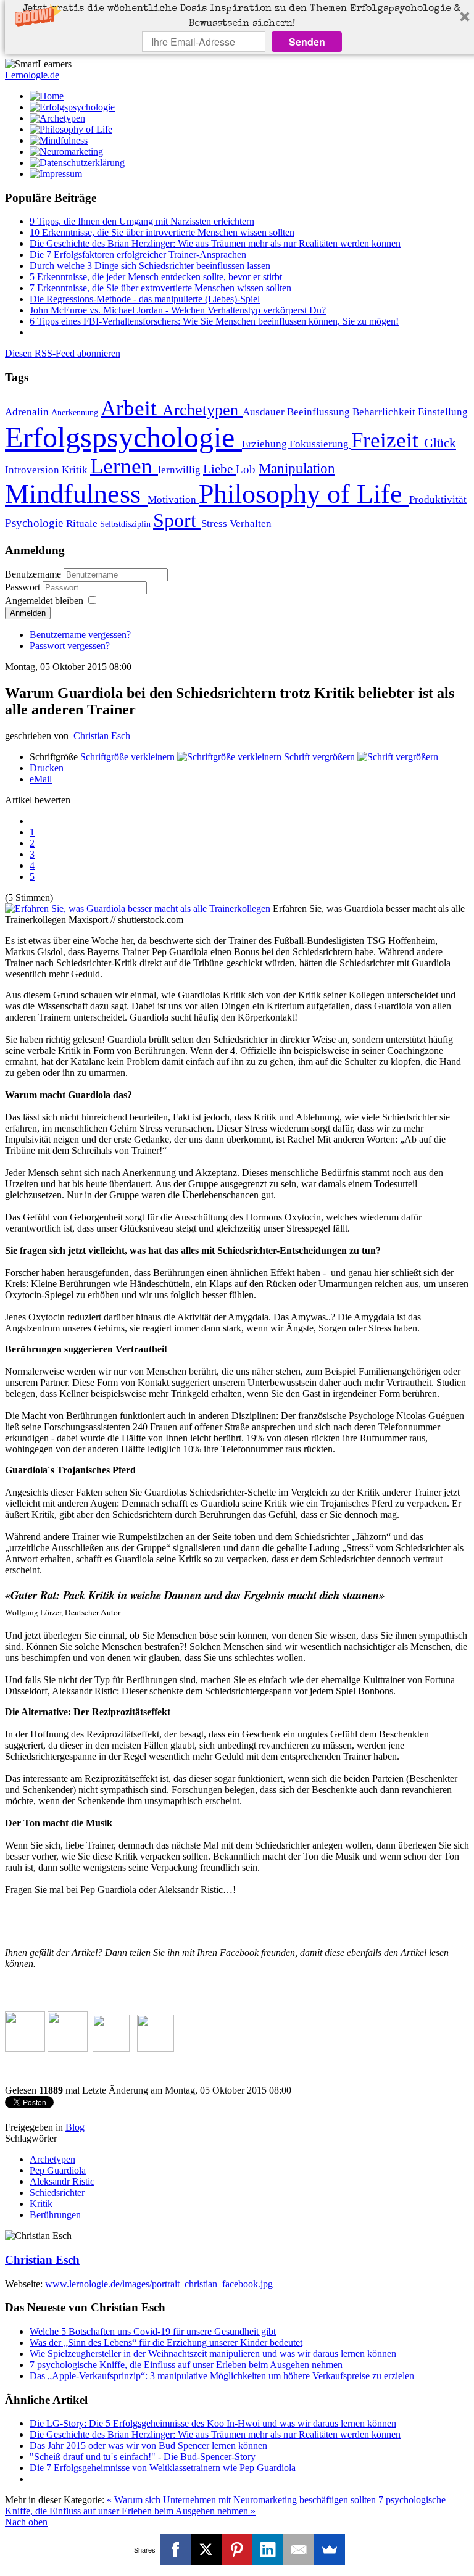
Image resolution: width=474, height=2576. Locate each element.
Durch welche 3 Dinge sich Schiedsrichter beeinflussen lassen (150, 266)
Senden (307, 42)
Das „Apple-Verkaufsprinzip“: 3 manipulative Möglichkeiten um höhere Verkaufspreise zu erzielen (222, 2376)
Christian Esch (102, 736)
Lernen (124, 466)
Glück (440, 443)
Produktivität (438, 499)
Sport (177, 520)
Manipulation (297, 468)
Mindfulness (76, 494)
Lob (247, 469)
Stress (215, 524)
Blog (75, 2127)
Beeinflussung (320, 412)
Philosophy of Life (304, 494)
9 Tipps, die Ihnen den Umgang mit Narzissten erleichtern (142, 221)
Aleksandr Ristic (62, 2181)
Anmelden (28, 613)
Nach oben (26, 2522)
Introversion (33, 470)
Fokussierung (320, 444)
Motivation (173, 499)
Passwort (24, 587)
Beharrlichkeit (385, 412)
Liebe (219, 469)
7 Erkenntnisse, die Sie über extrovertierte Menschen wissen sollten (160, 288)
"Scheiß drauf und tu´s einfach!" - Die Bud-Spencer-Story (143, 2457)
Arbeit (131, 408)
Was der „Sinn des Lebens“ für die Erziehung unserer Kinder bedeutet (166, 2342)
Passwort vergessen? (70, 646)
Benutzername (33, 574)
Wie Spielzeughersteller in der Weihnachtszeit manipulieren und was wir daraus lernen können (213, 2354)
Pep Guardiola (58, 2170)
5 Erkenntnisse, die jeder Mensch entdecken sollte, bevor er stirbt (156, 277)
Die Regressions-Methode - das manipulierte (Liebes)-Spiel (145, 299)
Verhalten (251, 524)
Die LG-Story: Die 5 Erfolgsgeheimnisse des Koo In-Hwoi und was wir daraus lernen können (213, 2423)
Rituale (83, 524)
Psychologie (35, 523)
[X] (206, 2549)
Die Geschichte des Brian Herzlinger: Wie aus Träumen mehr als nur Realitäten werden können (215, 243)
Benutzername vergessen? (80, 635)
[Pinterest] (237, 2549)
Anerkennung (76, 412)
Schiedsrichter (57, 2193)
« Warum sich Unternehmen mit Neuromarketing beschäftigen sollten (243, 2500)
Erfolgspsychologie (123, 437)
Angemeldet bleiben (44, 601)
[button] (242, 17)
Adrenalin (28, 412)
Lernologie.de (32, 75)
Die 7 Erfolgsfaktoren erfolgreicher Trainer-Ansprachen (138, 255)
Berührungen (55, 2215)
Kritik (76, 470)
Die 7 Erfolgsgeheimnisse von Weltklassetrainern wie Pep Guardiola (163, 2468)
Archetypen (202, 410)
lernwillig (181, 470)
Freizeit (388, 440)
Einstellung (443, 412)
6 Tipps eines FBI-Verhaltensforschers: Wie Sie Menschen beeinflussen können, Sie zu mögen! (214, 321)
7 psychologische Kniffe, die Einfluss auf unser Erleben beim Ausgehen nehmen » (225, 2505)
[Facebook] (175, 2549)
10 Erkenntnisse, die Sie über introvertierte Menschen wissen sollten (162, 232)
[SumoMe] (330, 2549)
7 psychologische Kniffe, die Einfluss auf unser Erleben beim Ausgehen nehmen (186, 2365)
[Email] (299, 2549)
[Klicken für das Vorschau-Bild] (139, 909)
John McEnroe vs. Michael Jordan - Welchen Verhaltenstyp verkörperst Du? (178, 310)
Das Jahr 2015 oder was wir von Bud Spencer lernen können (148, 2446)
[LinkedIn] (268, 2549)
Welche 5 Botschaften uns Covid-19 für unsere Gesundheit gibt (153, 2331)
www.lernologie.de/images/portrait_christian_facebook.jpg (159, 2284)
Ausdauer (265, 412)
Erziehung (266, 444)
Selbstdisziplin (127, 524)
